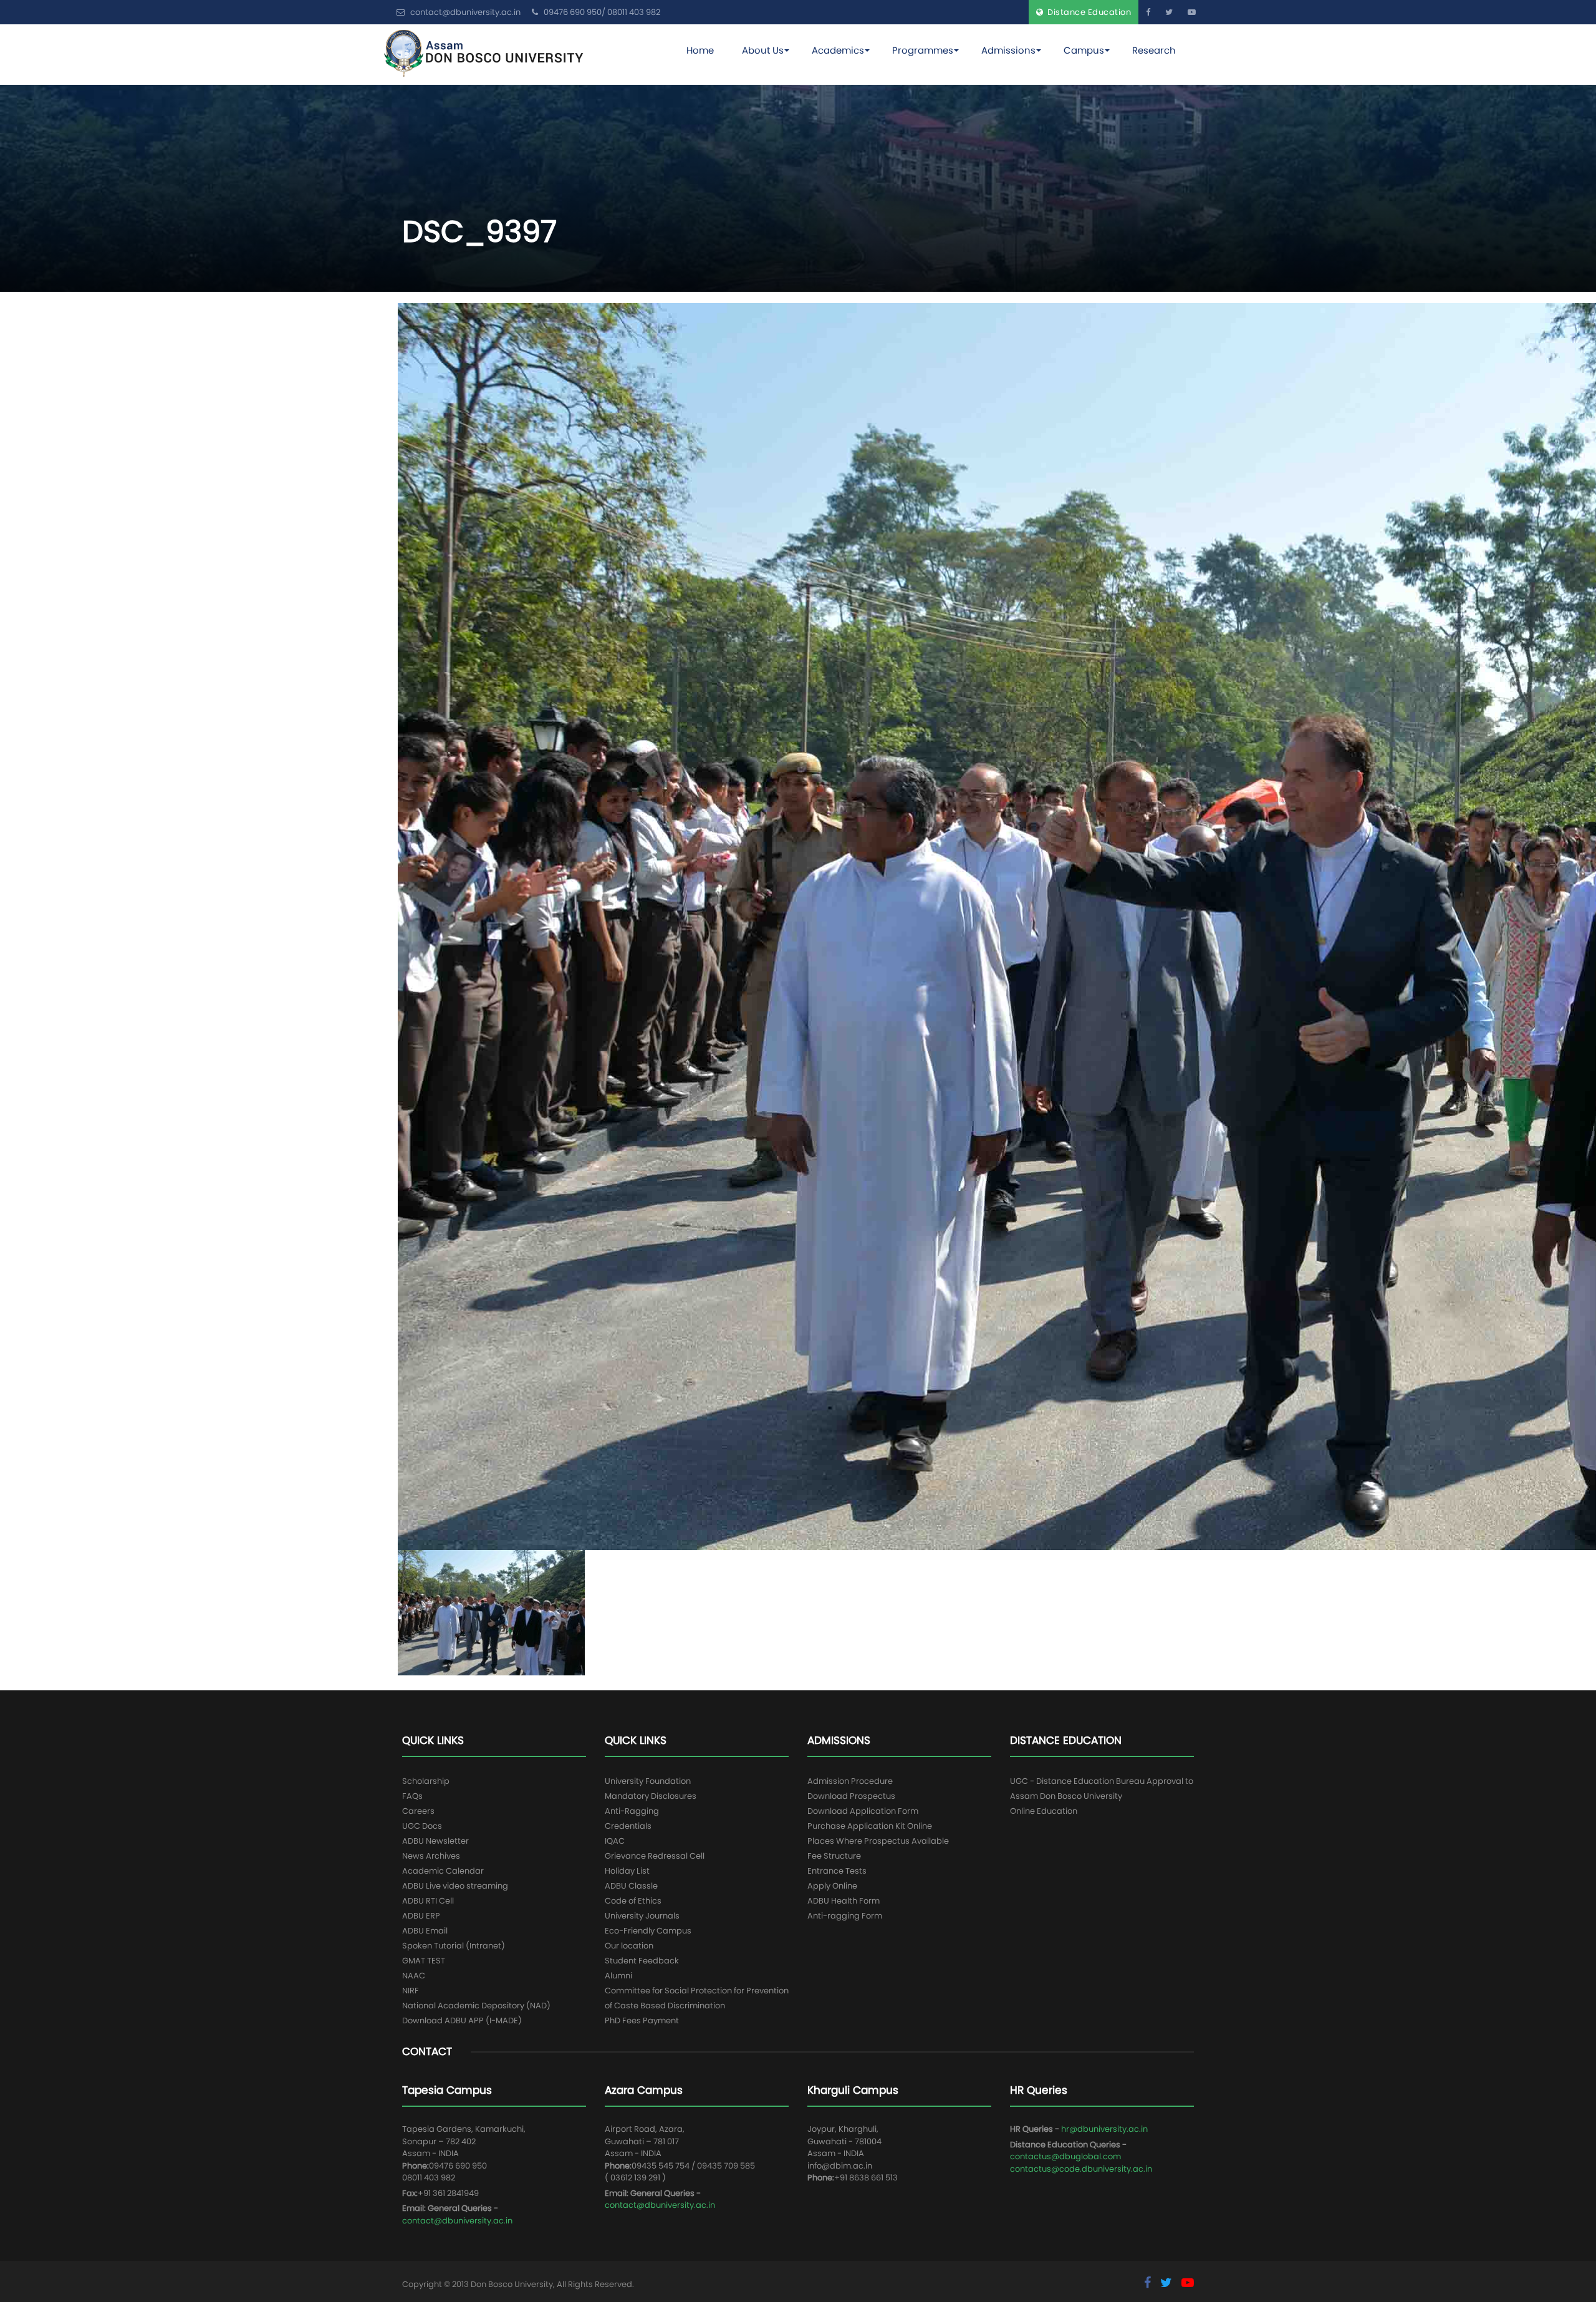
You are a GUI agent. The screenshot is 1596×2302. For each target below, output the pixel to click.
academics (838, 50)
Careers (418, 1811)
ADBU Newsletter (435, 1841)
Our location (629, 1946)
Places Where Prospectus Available (878, 1841)
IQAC (615, 1841)
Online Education (1044, 1811)
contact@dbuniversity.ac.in (457, 2221)
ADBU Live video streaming (455, 1886)
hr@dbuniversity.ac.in (1104, 2129)
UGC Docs (422, 1826)
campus (1084, 50)
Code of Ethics (633, 1901)
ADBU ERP (421, 1916)
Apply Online (832, 1886)
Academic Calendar (443, 1871)
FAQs (412, 1796)
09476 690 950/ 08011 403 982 (601, 12)
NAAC (414, 1976)
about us (763, 50)
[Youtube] (1192, 12)
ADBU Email (425, 1931)
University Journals (642, 1916)
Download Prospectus (851, 1796)
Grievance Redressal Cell (655, 1856)
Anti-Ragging (632, 1811)
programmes (923, 50)
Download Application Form (863, 1811)
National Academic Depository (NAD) (476, 2006)
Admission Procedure (850, 1781)
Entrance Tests (837, 1871)
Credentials (628, 1826)
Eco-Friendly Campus (648, 1931)
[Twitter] (1169, 12)
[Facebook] (1148, 12)
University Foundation (648, 1781)
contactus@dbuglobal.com (1065, 2156)
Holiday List (627, 1871)
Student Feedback (642, 1961)
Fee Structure (834, 1856)
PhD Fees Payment (642, 2020)
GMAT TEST (424, 1961)
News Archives (431, 1856)
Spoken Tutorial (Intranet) (454, 1946)
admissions (1008, 50)
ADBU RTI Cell (428, 1901)
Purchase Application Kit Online (870, 1826)
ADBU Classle (631, 1886)
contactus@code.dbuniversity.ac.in (1081, 2169)
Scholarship (426, 1781)
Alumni (618, 1976)
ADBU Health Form (844, 1901)
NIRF (411, 1991)
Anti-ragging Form (845, 1916)
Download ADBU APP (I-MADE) (462, 2020)
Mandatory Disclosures (651, 1796)
